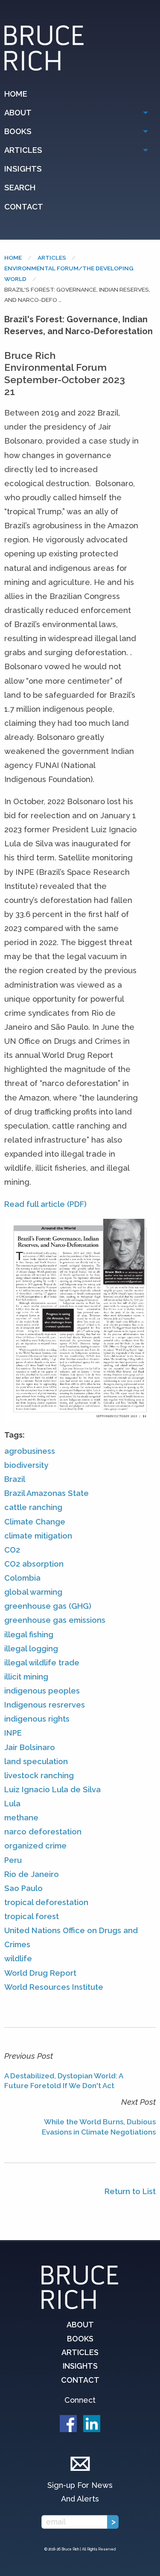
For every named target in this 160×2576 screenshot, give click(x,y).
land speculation (36, 1761)
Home (16, 94)
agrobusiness (30, 1451)
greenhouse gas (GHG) (48, 1606)
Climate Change (35, 1522)
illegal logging (31, 1649)
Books (18, 131)
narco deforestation (43, 1832)
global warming (33, 1592)
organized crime (35, 1846)
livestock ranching (39, 1775)
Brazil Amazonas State (47, 1493)
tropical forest (32, 1916)
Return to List (130, 2191)
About (18, 113)
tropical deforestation (46, 1902)
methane (21, 1818)
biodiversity (26, 1465)
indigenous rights (37, 1719)
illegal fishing (29, 1635)
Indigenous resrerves (45, 1705)
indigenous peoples (42, 1691)
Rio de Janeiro (32, 1874)
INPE (13, 1733)
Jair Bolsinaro (30, 1747)
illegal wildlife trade (42, 1663)
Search (20, 188)
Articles (23, 150)
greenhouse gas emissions (55, 1620)
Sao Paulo (23, 1888)
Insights (23, 169)
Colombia (22, 1578)
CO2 (12, 1550)
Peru (13, 1860)
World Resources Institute (54, 1987)
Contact (24, 207)
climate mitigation (38, 1536)
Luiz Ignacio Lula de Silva (52, 1789)
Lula (12, 1804)
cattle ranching (33, 1507)
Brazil (15, 1479)
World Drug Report (40, 1973)
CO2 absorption (34, 1564)
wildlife (18, 1959)
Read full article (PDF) (45, 1204)
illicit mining (26, 1677)
